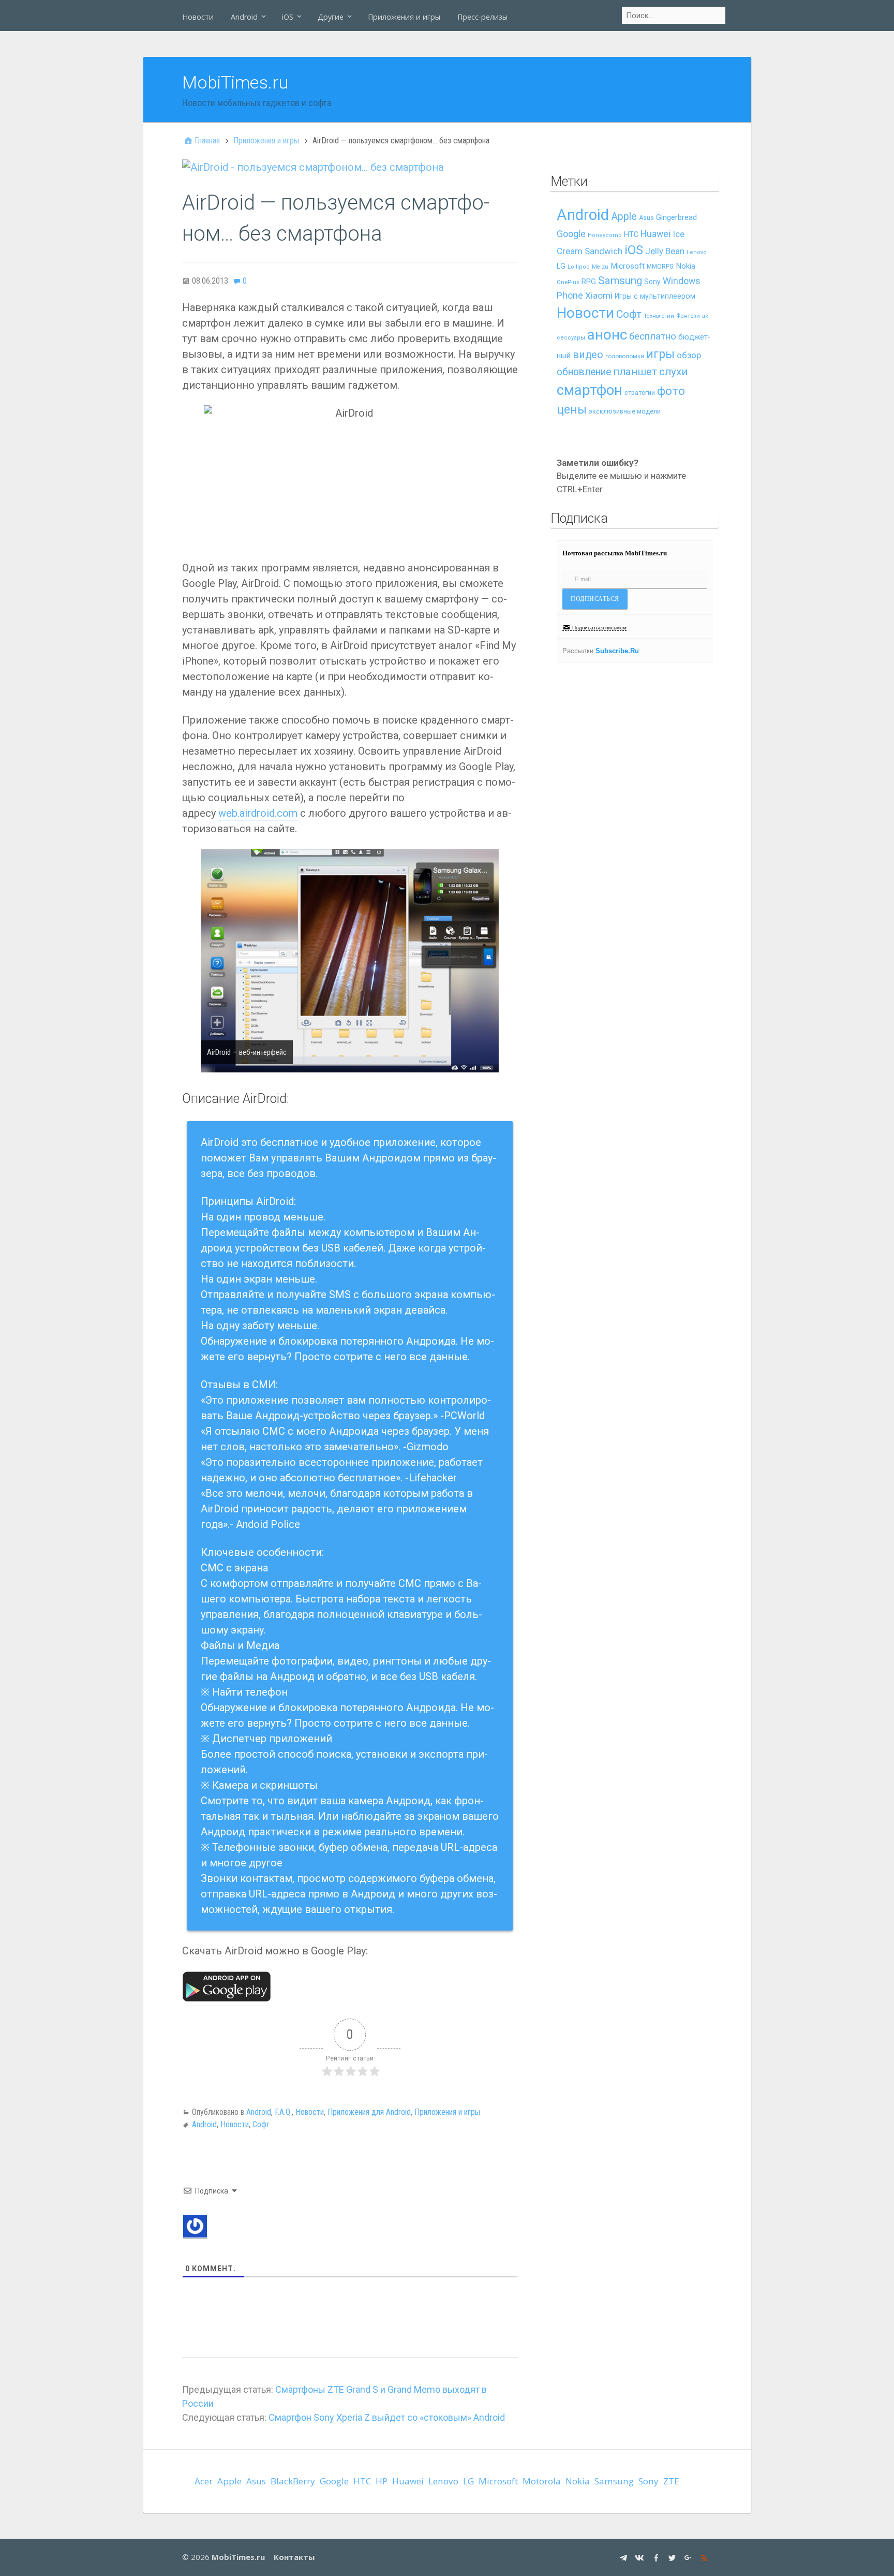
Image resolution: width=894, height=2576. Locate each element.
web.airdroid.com (258, 813)
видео (588, 355)
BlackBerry (293, 2481)
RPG (589, 282)
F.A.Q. (283, 2112)
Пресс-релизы (482, 17)
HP (382, 2481)
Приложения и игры (404, 17)
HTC (631, 235)
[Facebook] (657, 2557)
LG (561, 266)
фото (671, 391)
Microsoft (628, 266)
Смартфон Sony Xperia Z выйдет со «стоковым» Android (387, 2417)
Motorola (542, 2481)
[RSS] (705, 2557)
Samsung (620, 281)
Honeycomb (605, 235)
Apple (624, 217)
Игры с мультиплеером (655, 296)
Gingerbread (676, 217)
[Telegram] (625, 2557)
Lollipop (579, 267)
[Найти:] (674, 16)
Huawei (655, 234)
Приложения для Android (369, 2112)
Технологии (659, 316)
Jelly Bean (665, 251)
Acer (204, 2481)
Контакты (294, 2557)
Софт (261, 2124)
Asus (646, 218)
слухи (673, 372)
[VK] (641, 2557)
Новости (198, 17)
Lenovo (697, 252)
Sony (652, 282)
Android (244, 17)
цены (572, 410)
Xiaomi (599, 296)
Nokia (686, 266)
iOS (288, 17)
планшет (635, 372)
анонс (607, 335)
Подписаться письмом (599, 628)
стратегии (640, 393)
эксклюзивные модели (625, 411)
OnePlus (568, 282)
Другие (331, 17)
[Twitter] (673, 2557)
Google (571, 234)
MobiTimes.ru (235, 82)
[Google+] (689, 2557)
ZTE (671, 2481)
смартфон (590, 390)
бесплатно (653, 336)
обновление (584, 372)
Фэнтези (688, 316)
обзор (689, 355)
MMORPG (660, 267)
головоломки (625, 356)
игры (660, 354)
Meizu (600, 267)
